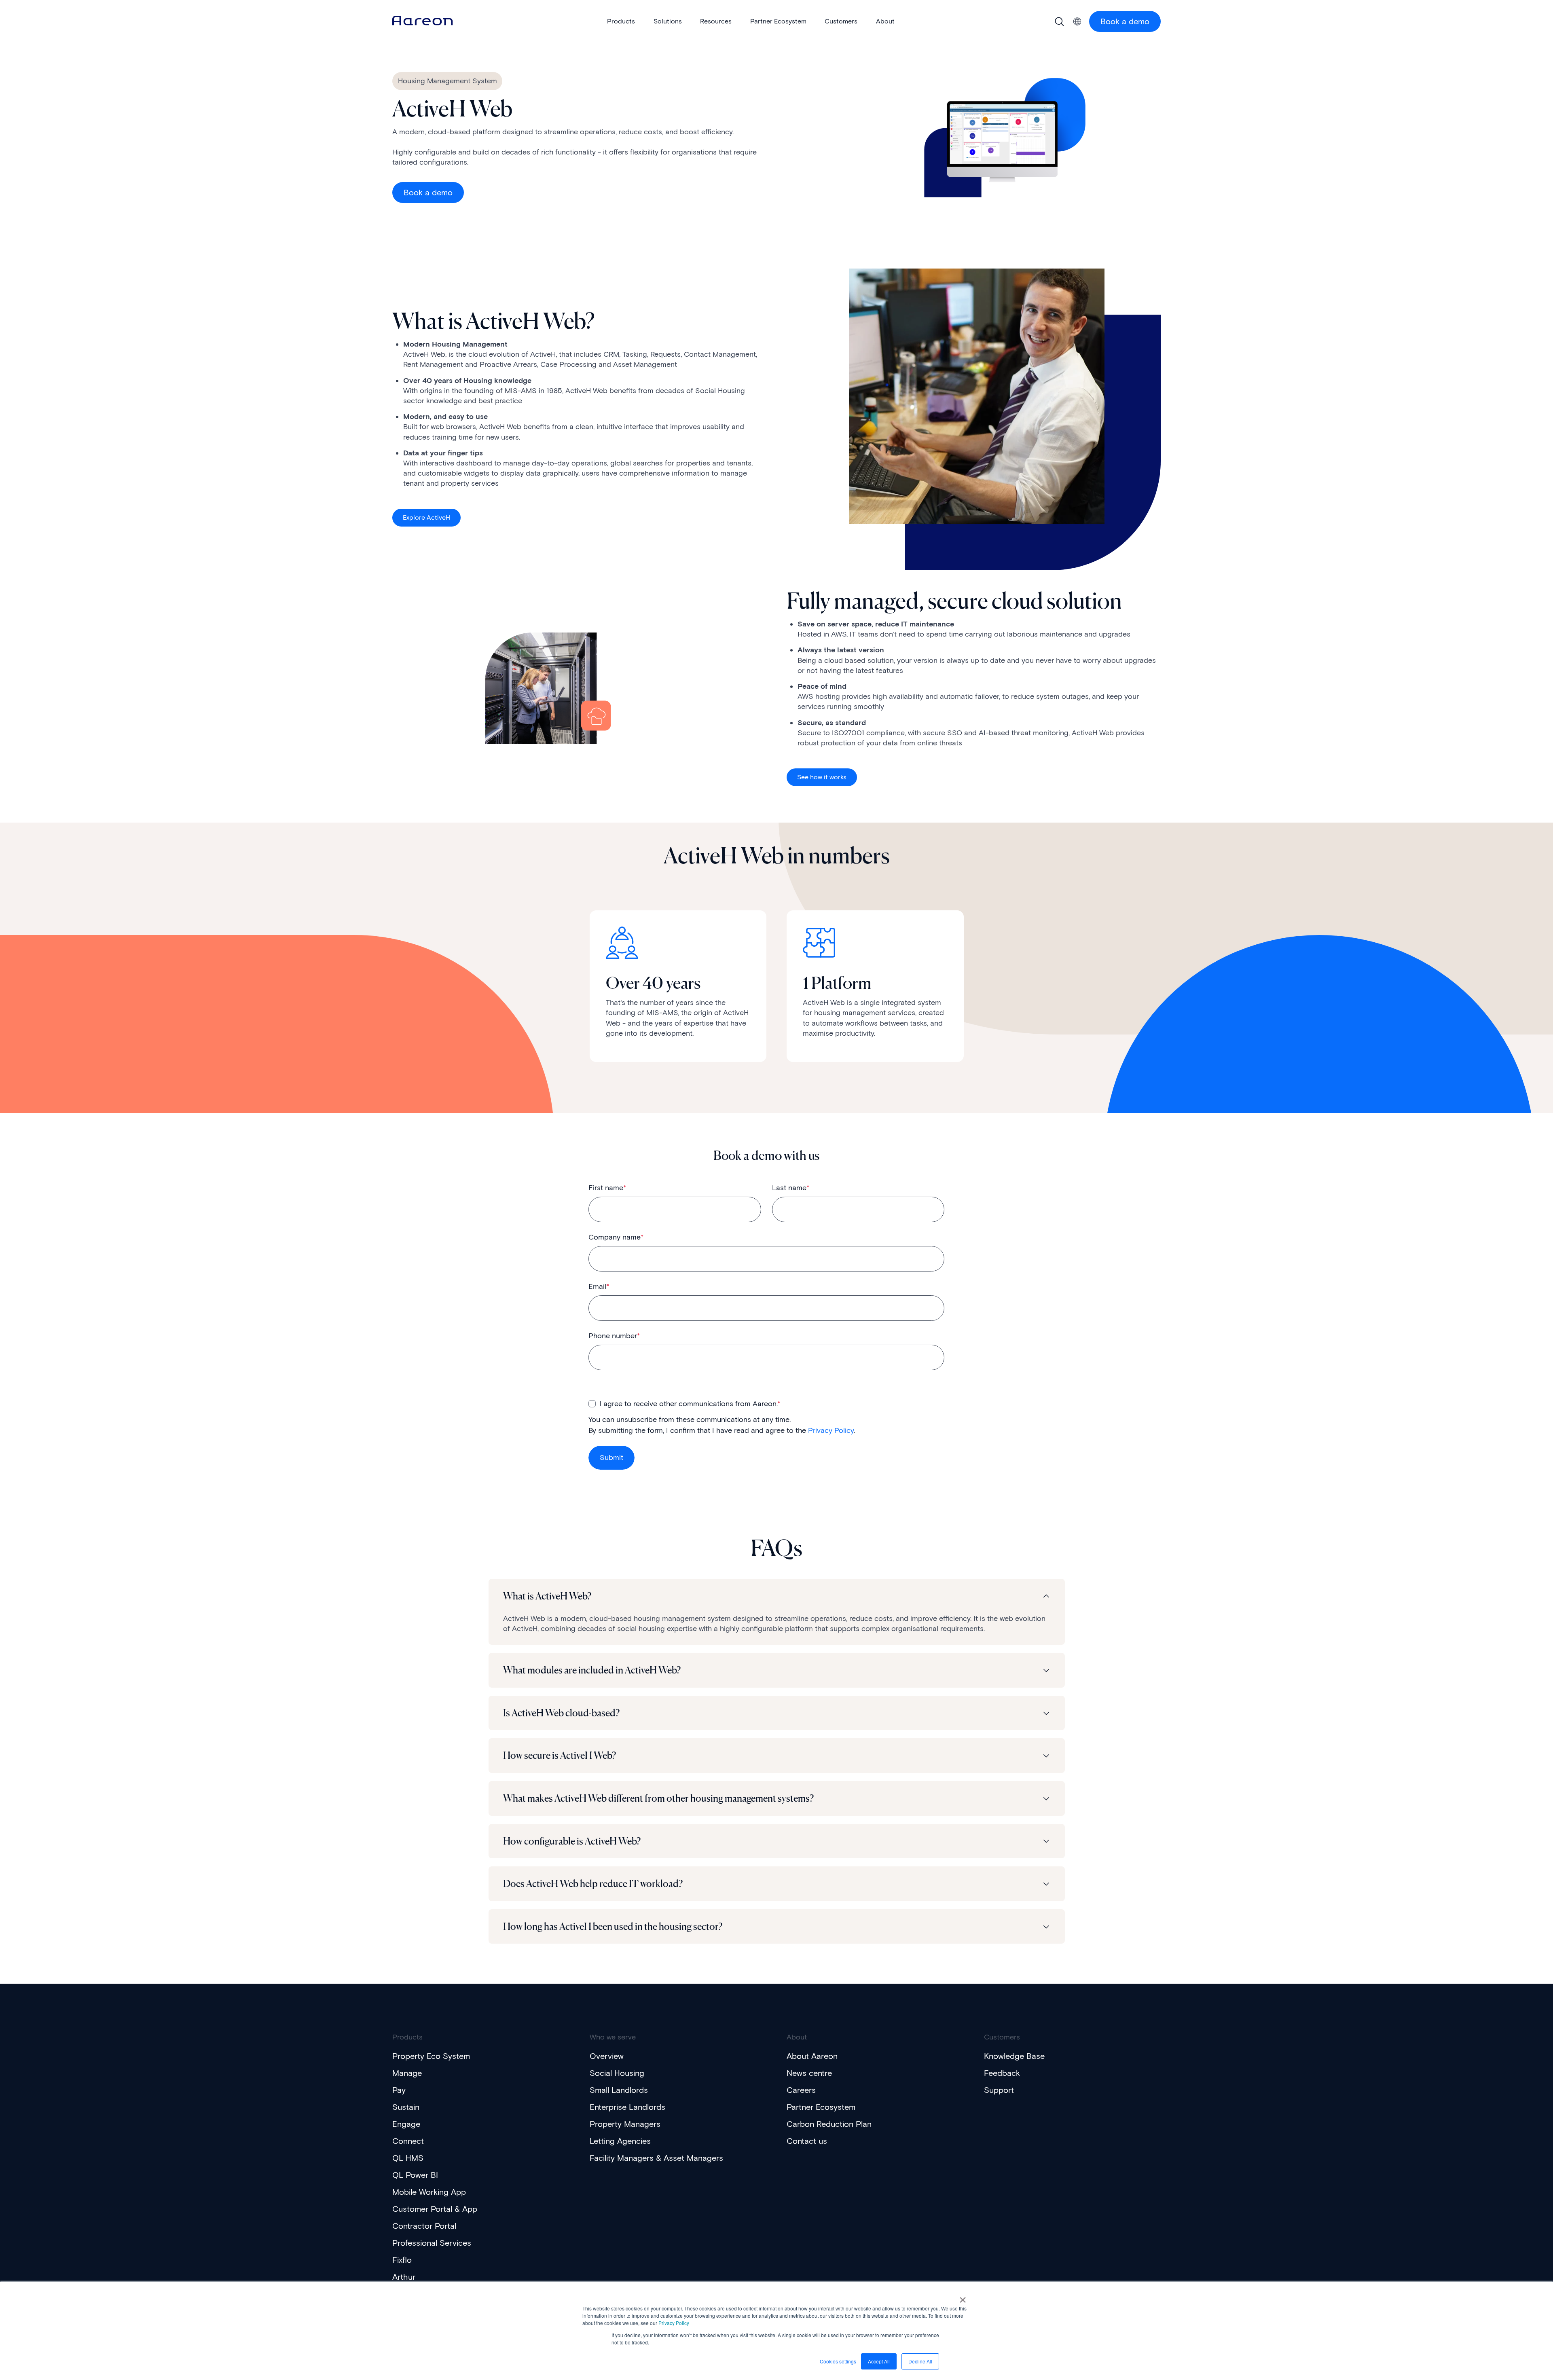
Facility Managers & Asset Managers (656, 2158)
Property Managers (625, 2124)
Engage (406, 2124)
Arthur (404, 2277)
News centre (809, 2073)
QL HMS (408, 2158)
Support (999, 2090)
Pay (399, 2090)
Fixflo (402, 2260)
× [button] (963, 2297)
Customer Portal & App (435, 2209)
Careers (801, 2090)
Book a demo (1125, 21)
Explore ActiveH (426, 517)
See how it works (822, 777)
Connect (408, 2141)
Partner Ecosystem (821, 2107)
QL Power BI (415, 2175)
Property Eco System (431, 2056)
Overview (607, 2056)
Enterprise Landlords (627, 2107)
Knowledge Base (1014, 2056)
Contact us (807, 2141)
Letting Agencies (620, 2141)
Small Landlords (619, 2090)
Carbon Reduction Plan (829, 2124)
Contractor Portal (424, 2226)
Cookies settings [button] (838, 2361)
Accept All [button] (879, 2361)
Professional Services (432, 2243)
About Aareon (812, 2056)
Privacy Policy (674, 2323)
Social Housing (617, 2073)
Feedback (1002, 2073)
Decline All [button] (920, 2361)
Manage (407, 2073)
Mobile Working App (429, 2192)
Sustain (406, 2107)
